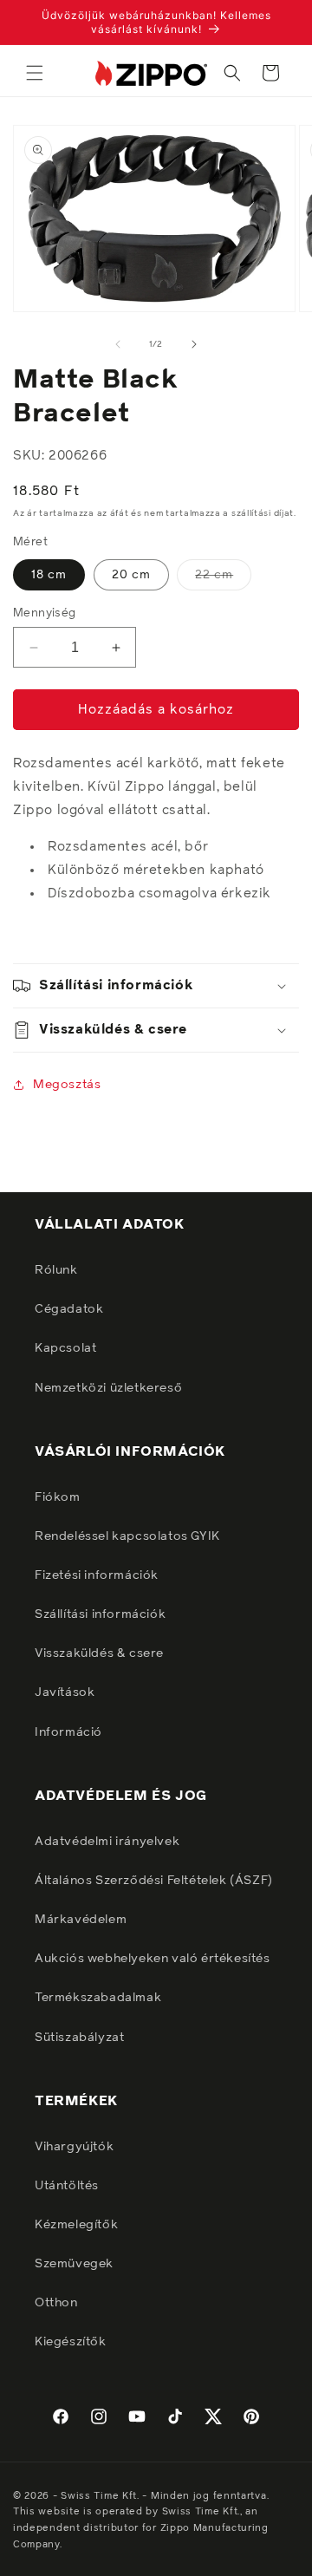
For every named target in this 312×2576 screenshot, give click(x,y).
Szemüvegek (74, 2264)
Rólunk (56, 1270)
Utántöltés (67, 2186)
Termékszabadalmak (98, 1998)
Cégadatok (69, 1309)
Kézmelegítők (76, 2225)
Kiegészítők (71, 2342)
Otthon (56, 2303)
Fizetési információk (97, 1575)
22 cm (223, 579)
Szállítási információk (100, 1614)
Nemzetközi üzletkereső (108, 1388)
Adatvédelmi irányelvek (107, 1842)
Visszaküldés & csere (99, 1653)
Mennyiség (45, 613)
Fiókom (58, 1497)
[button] (35, 73)
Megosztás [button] (67, 1085)
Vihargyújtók (74, 2147)
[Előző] (118, 344)
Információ (68, 1732)
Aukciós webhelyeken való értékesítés (153, 1959)
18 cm (49, 575)
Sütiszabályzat (79, 2038)
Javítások (65, 1692)
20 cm (131, 575)
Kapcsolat (65, 1348)
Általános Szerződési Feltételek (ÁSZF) (154, 1881)
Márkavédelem (81, 1920)
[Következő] (194, 344)
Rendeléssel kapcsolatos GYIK (127, 1536)
